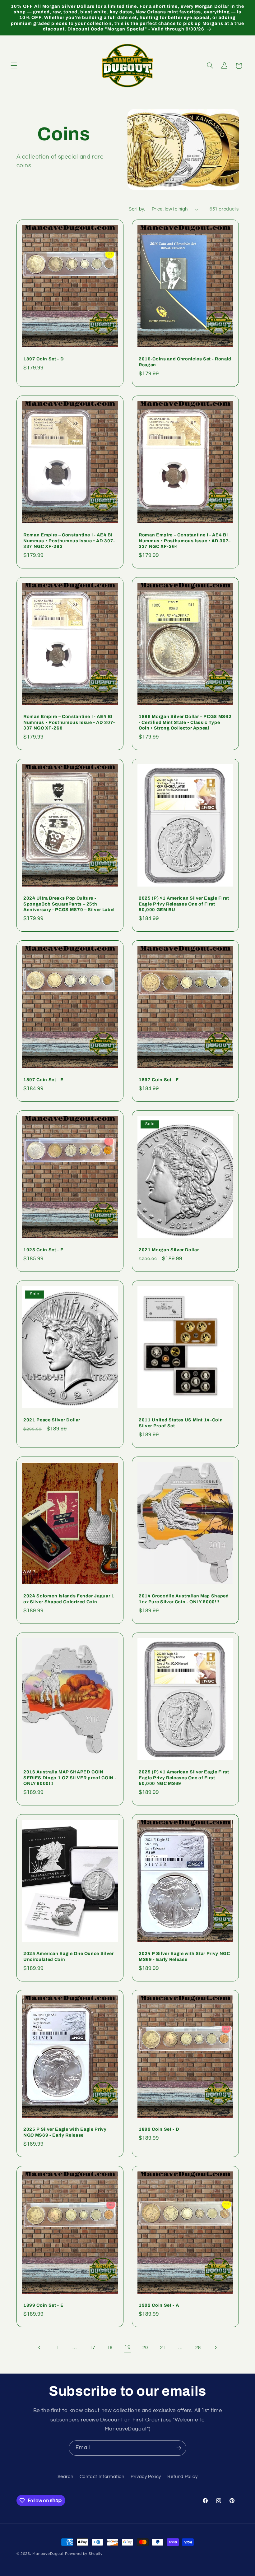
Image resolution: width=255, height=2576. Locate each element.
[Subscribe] (179, 2448)
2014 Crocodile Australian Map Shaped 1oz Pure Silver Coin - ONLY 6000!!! (184, 1599)
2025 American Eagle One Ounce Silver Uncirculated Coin (69, 1956)
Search (65, 2477)
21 (163, 2348)
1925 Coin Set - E (43, 1250)
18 (110, 2348)
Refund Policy (182, 2477)
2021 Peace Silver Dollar (52, 1420)
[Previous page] (39, 2347)
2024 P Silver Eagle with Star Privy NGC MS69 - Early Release (184, 1956)
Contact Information (102, 2477)
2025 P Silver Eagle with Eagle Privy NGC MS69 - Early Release (65, 2132)
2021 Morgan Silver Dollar (169, 1250)
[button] (14, 66)
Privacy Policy (146, 2477)
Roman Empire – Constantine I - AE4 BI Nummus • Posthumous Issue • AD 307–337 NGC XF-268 (69, 722)
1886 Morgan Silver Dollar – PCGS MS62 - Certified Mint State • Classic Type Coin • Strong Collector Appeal (185, 722)
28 (198, 2348)
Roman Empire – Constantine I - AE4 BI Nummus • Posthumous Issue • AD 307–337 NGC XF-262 (69, 541)
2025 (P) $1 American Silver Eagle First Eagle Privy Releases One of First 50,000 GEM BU (184, 904)
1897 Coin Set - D (44, 359)
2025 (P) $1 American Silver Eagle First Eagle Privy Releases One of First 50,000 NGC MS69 (184, 1778)
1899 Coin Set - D (159, 2129)
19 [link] (127, 2347)
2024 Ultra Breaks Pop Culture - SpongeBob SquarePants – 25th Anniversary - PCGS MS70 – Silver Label (69, 904)
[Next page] (216, 2347)
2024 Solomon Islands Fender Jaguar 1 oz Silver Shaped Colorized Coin (69, 1599)
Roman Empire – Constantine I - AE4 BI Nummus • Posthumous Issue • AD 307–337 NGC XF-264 (185, 541)
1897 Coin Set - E (43, 1080)
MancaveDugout (48, 2554)
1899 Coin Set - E (43, 2305)
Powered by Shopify (84, 2554)
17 (92, 2348)
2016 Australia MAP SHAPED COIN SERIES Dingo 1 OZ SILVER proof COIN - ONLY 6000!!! (70, 1778)
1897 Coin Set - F (159, 1080)
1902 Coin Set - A (159, 2305)
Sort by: (137, 209)
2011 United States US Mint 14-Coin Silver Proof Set (181, 1423)
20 (145, 2348)
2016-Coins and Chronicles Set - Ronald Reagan (185, 362)
